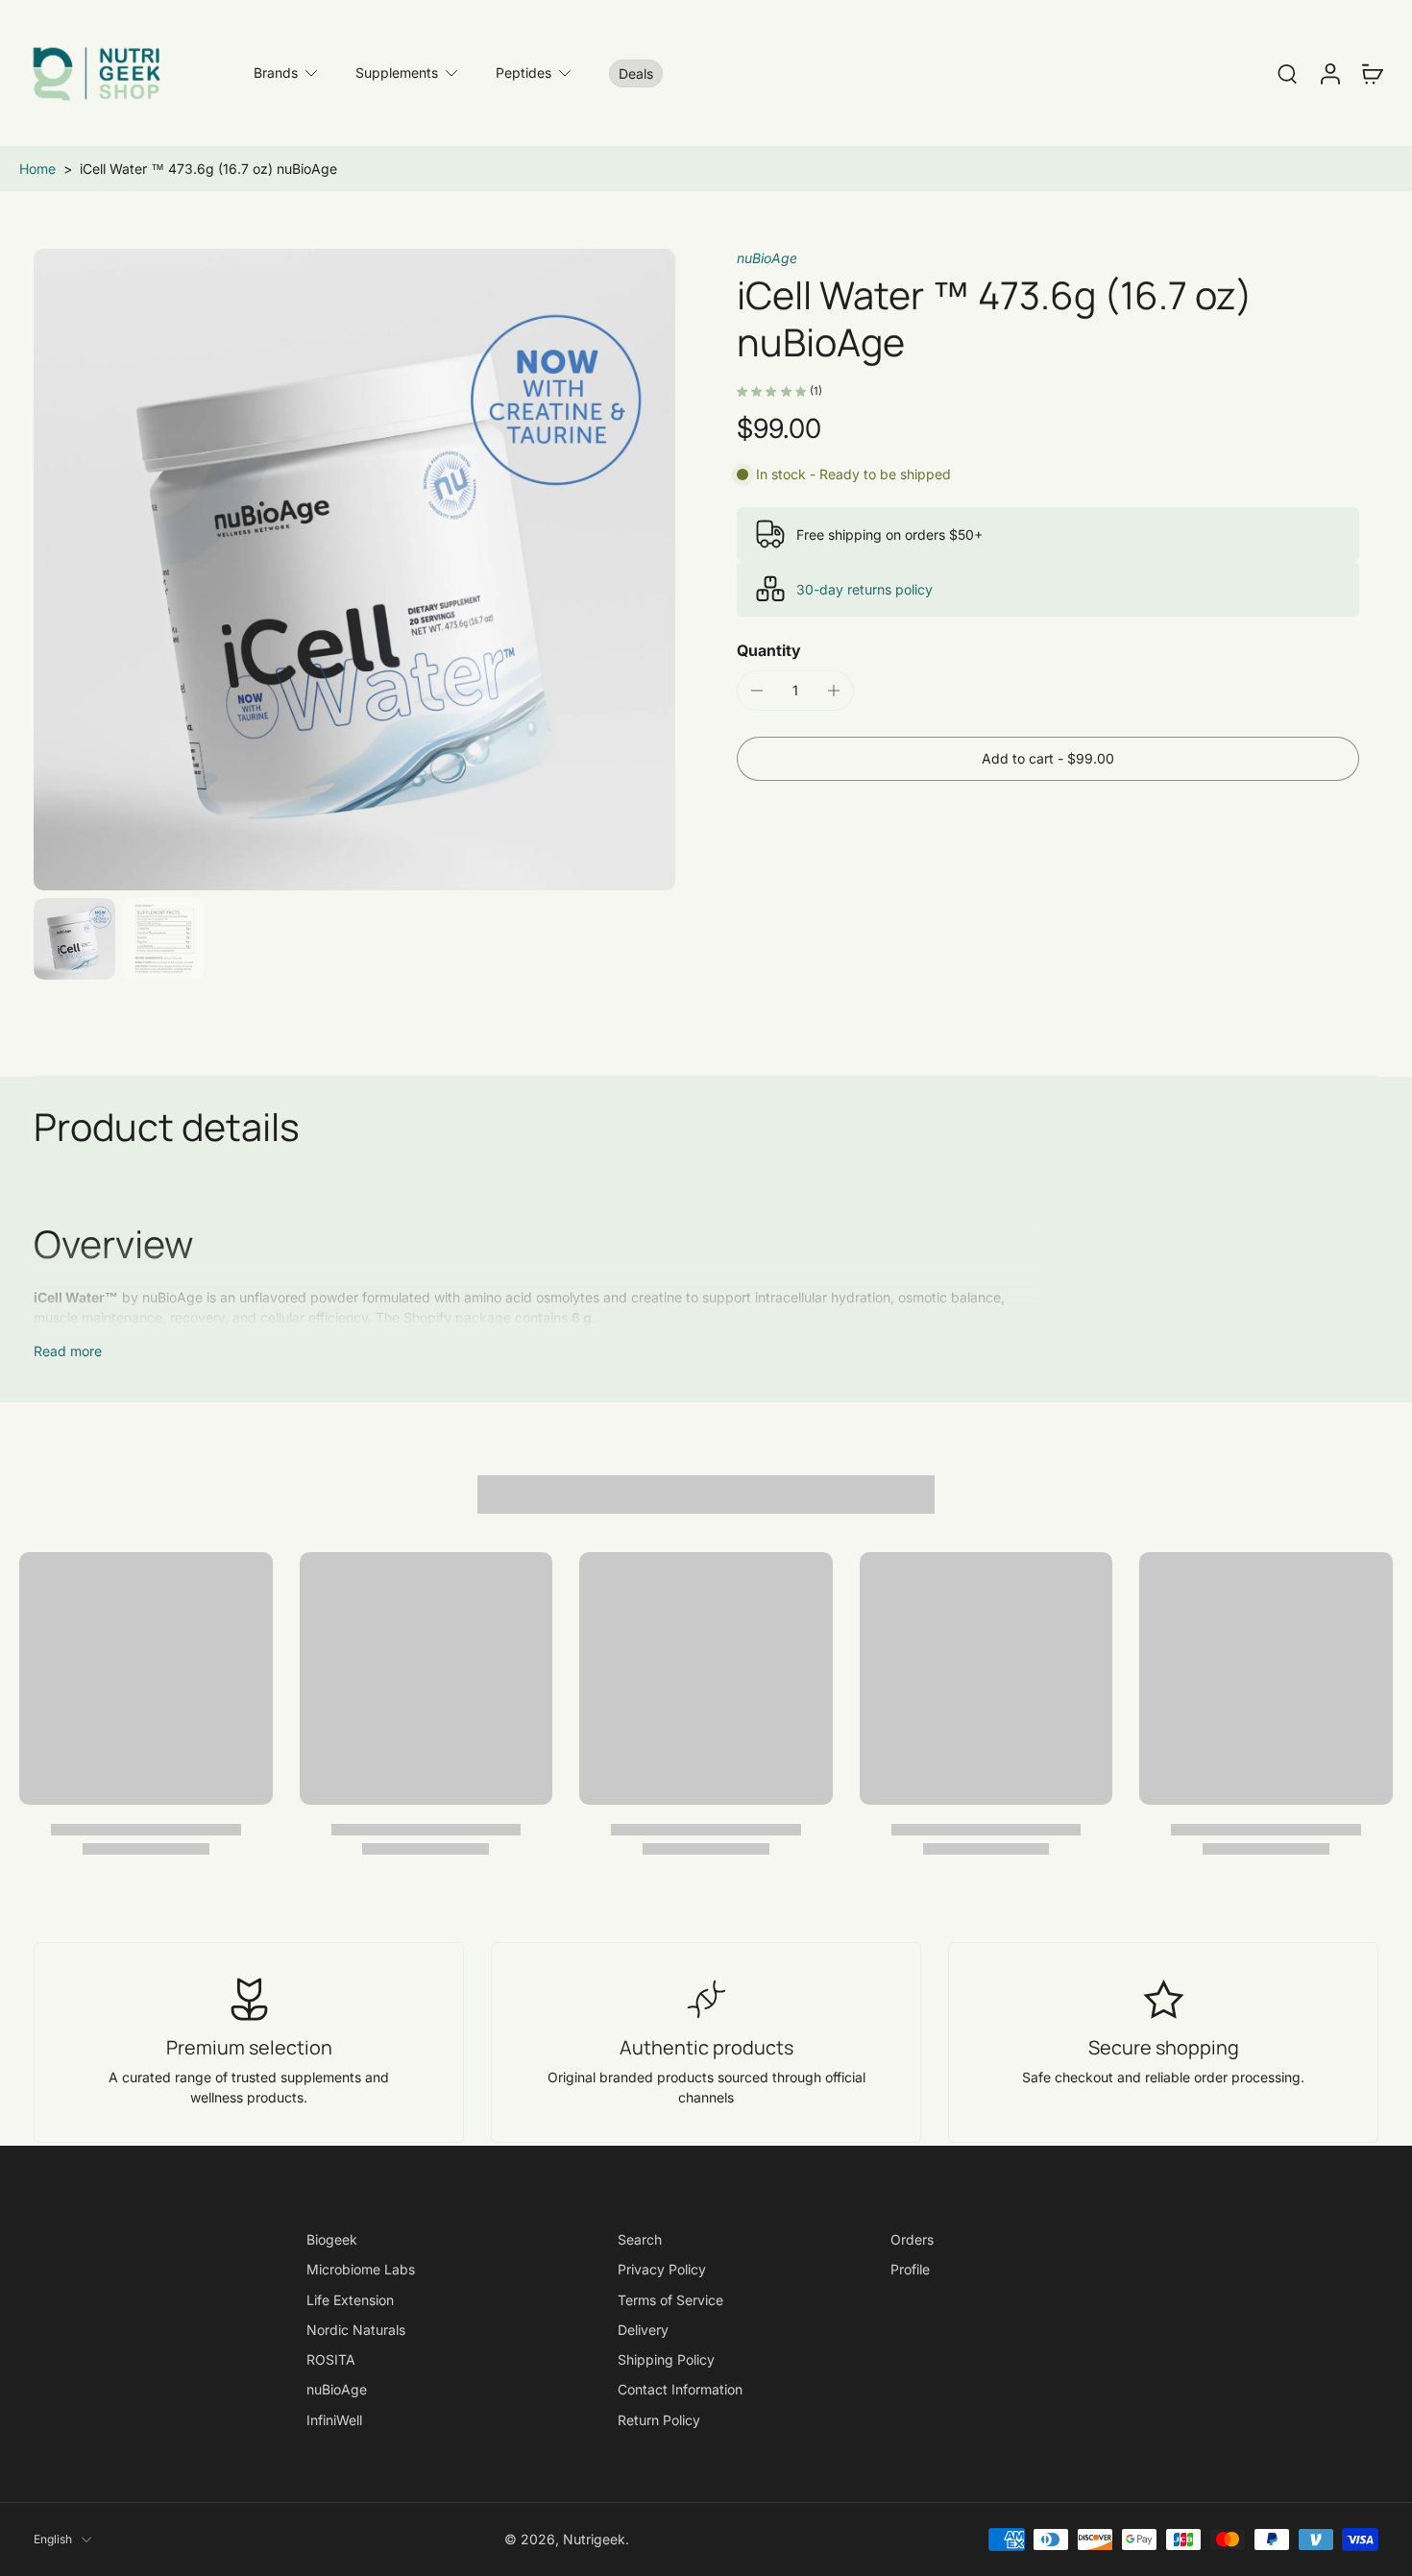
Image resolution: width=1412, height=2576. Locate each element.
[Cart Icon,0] (1372, 73)
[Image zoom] (354, 570)
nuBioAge (767, 258)
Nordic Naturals (356, 2330)
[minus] (757, 691)
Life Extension (350, 2299)
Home (37, 169)
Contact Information (680, 2389)
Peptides (523, 73)
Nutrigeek (594, 2539)
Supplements (397, 73)
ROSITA (331, 2359)
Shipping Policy (666, 2359)
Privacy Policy (662, 2269)
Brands (276, 73)
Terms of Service (670, 2299)
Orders (912, 2239)
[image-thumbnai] (74, 939)
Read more (68, 1351)
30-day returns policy (864, 589)
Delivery (643, 2330)
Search (640, 2239)
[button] (1048, 759)
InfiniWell (334, 2419)
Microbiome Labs (361, 2269)
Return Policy (659, 2419)
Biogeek (332, 2239)
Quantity (769, 650)
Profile (910, 2269)
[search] (1287, 73)
